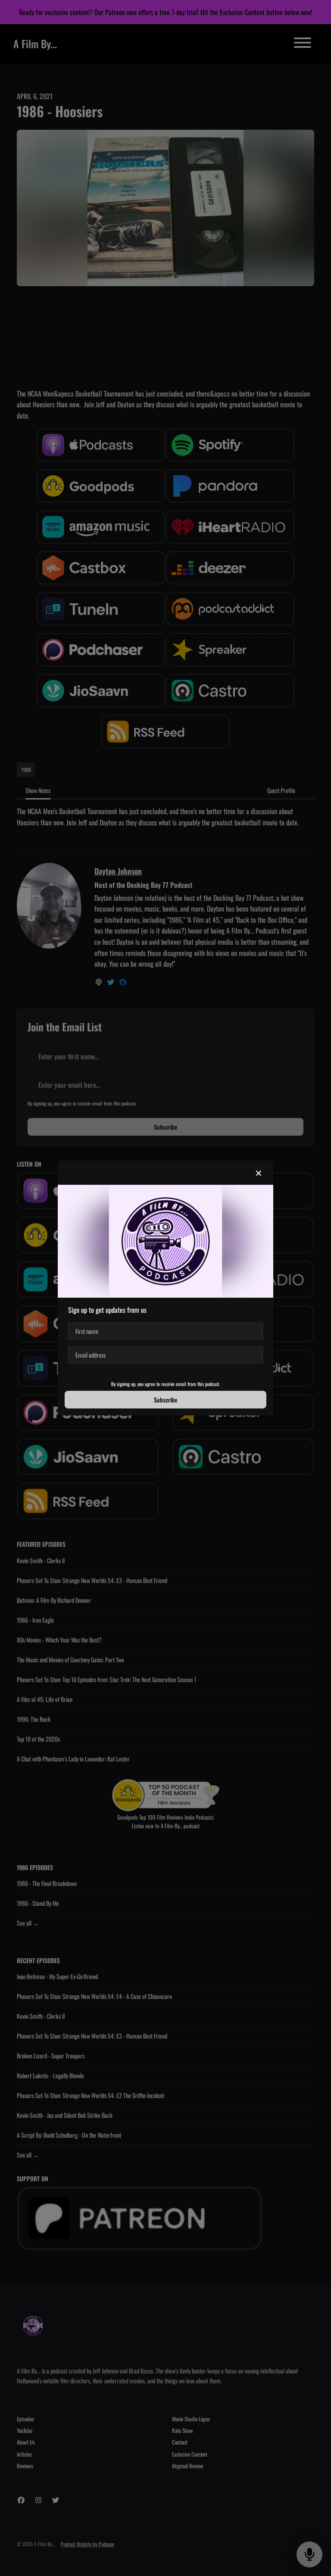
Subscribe (165, 1400)
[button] (259, 1173)
